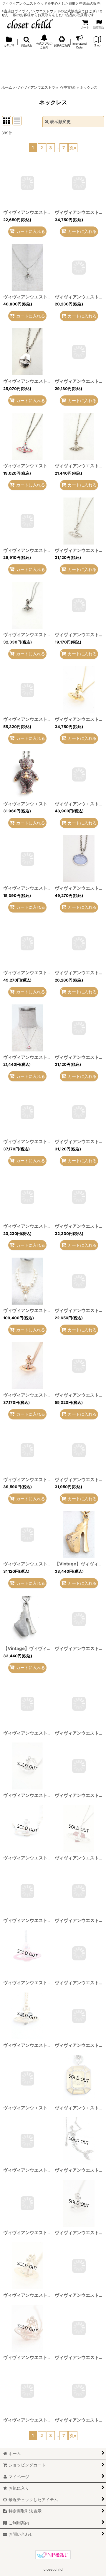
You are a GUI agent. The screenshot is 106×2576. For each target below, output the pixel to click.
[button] (26, 42)
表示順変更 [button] (60, 121)
